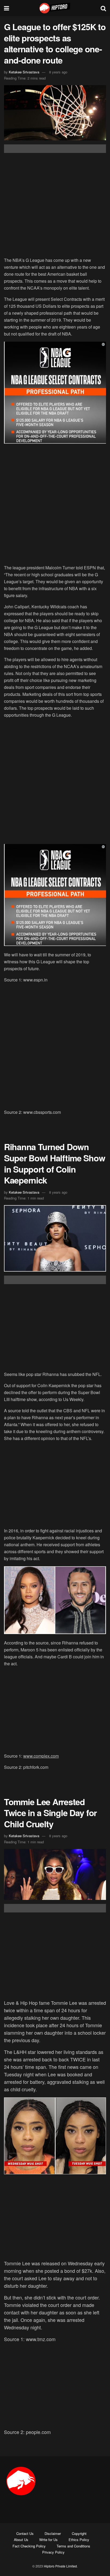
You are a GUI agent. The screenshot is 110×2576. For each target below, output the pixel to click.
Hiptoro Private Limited (60, 2566)
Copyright (79, 2533)
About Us (21, 2540)
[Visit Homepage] (55, 8)
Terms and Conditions (73, 2546)
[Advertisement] (55, 206)
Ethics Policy (79, 2540)
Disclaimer (53, 2533)
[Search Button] (103, 8)
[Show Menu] (7, 8)
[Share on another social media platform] (55, 149)
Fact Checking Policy (29, 2546)
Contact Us (25, 2533)
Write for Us (48, 2540)
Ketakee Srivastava (24, 72)
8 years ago (58, 72)
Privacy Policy (53, 2552)
